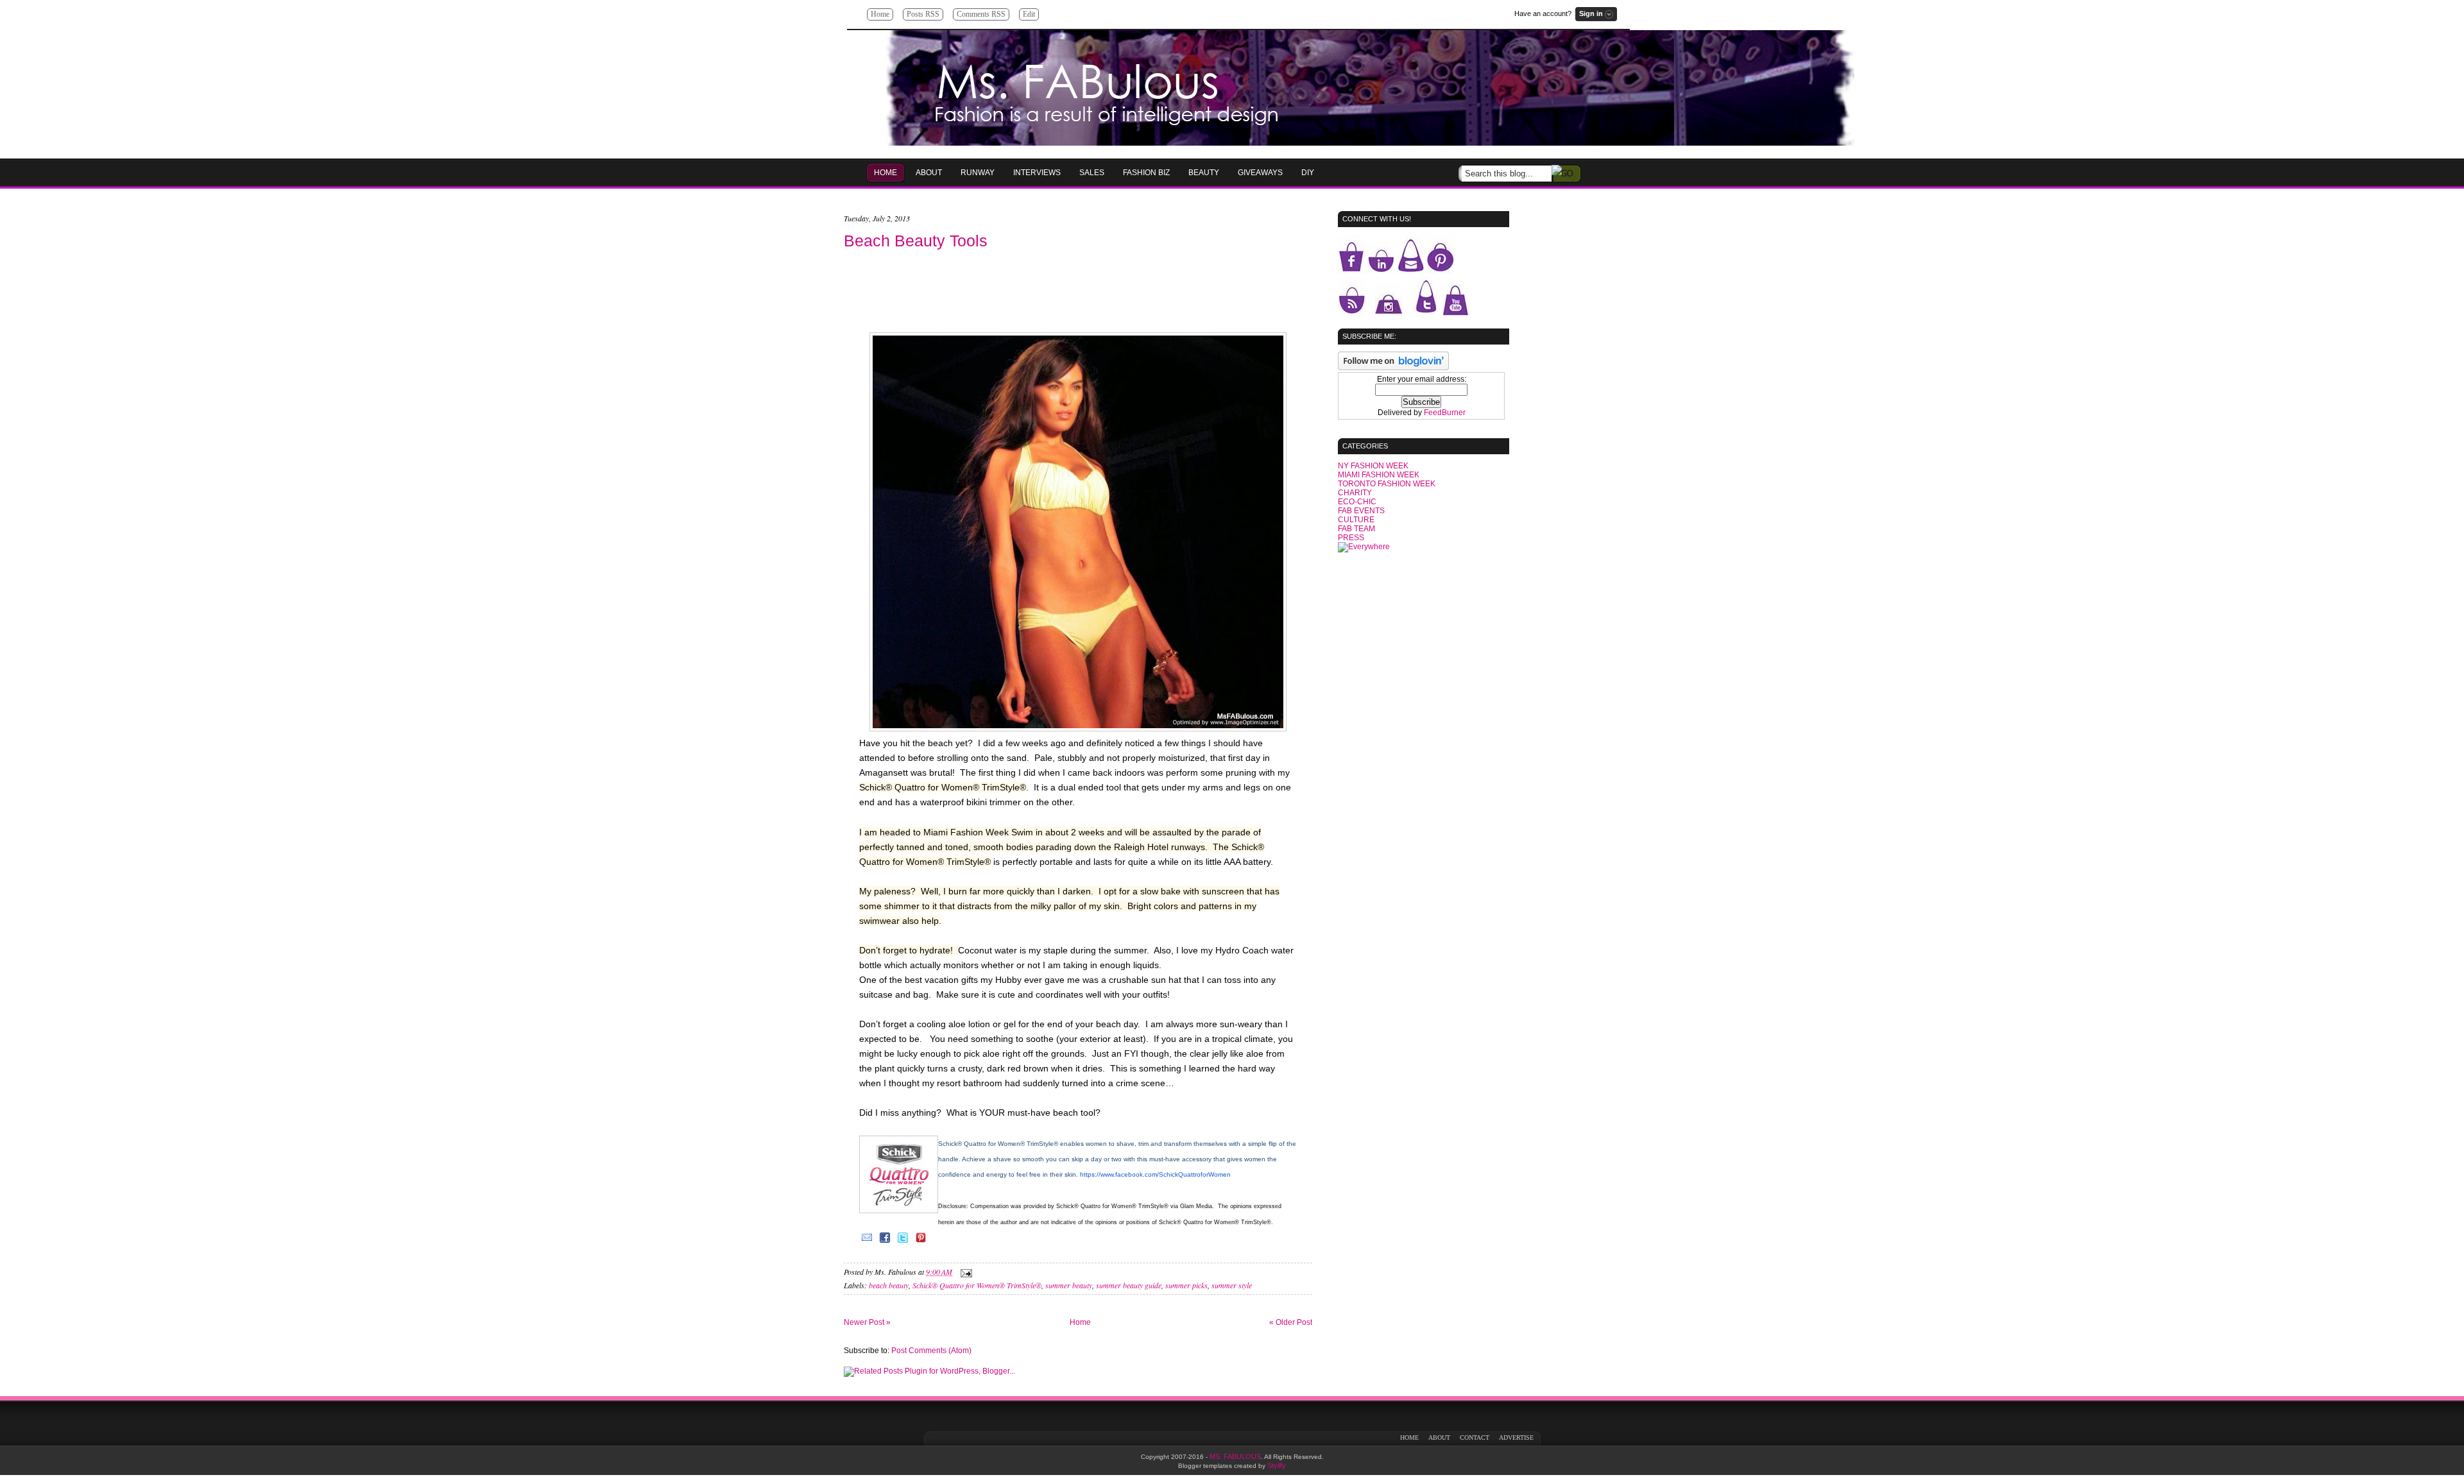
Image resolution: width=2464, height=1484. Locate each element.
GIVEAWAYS (1260, 173)
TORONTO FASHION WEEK (1387, 484)
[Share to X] (903, 1242)
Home (880, 14)
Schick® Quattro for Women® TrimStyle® (977, 1285)
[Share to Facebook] (885, 1242)
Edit (1029, 14)
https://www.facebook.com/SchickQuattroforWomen (1155, 1174)
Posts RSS (923, 14)
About (929, 173)
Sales (1092, 173)
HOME (886, 173)
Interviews (1037, 173)
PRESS (1351, 538)
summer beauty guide (1129, 1285)
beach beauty (889, 1285)
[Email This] (867, 1242)
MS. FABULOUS (1235, 1456)
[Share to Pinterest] (921, 1242)
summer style (1232, 1285)
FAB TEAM (1356, 529)
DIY (1308, 173)
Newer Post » (867, 1322)
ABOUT (1439, 1437)
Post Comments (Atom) (931, 1351)
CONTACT (1475, 1437)
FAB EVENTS (1361, 511)
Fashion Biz (1146, 173)
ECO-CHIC (1357, 502)
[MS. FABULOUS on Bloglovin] (1393, 368)
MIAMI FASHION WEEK (1379, 475)
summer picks (1186, 1285)
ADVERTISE (1516, 1437)
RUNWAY (978, 173)
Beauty (1204, 173)
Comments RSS (981, 14)
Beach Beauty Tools (916, 241)
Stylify (1277, 1465)
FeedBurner (1445, 413)
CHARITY (1355, 493)
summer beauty (1069, 1285)
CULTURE (1356, 520)
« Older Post (1291, 1322)
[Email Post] (964, 1272)
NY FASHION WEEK (1373, 466)
